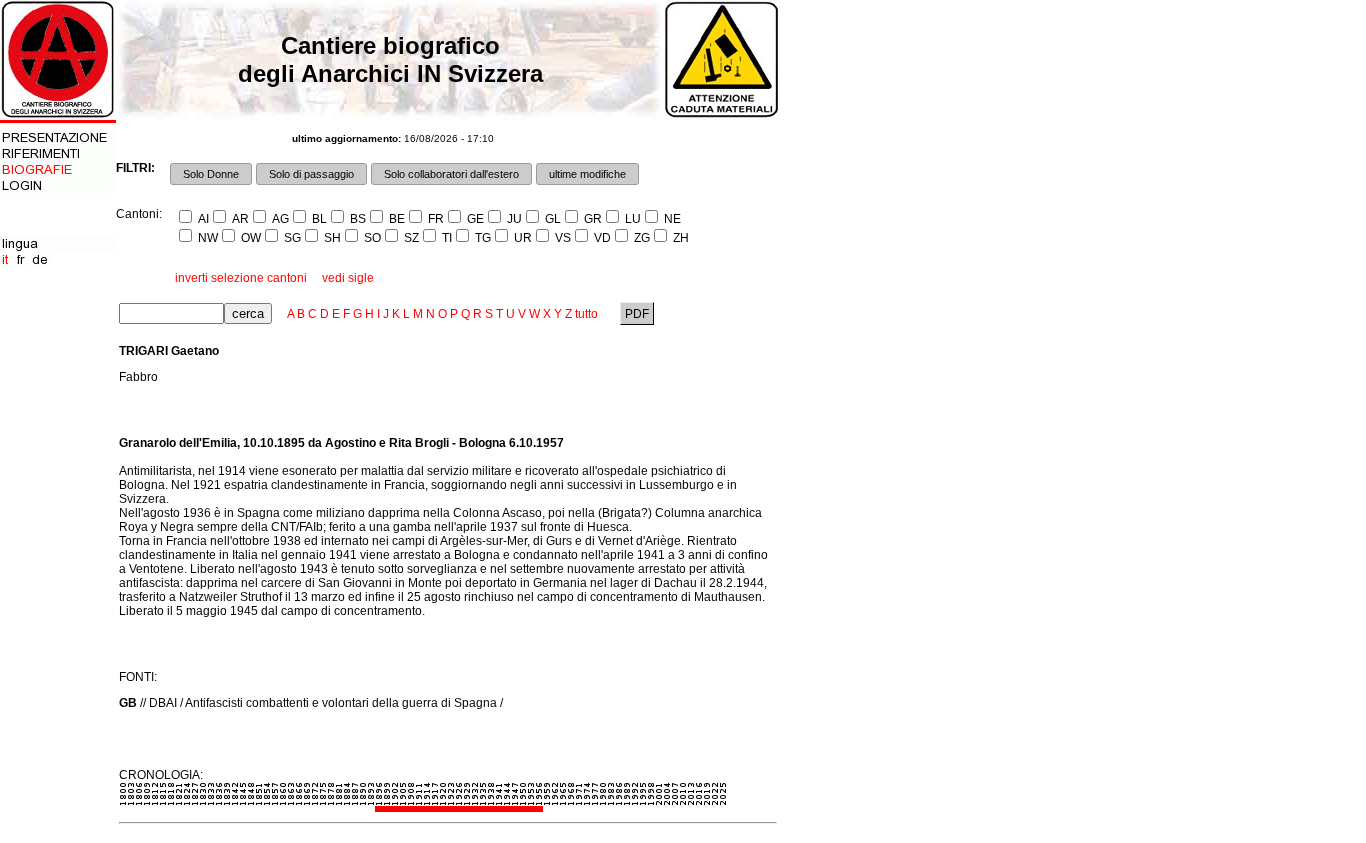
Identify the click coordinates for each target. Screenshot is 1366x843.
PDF (637, 314)
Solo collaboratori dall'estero (451, 174)
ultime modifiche (587, 174)
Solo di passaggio (311, 174)
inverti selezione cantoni (241, 278)
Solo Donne (211, 174)
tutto (586, 314)
